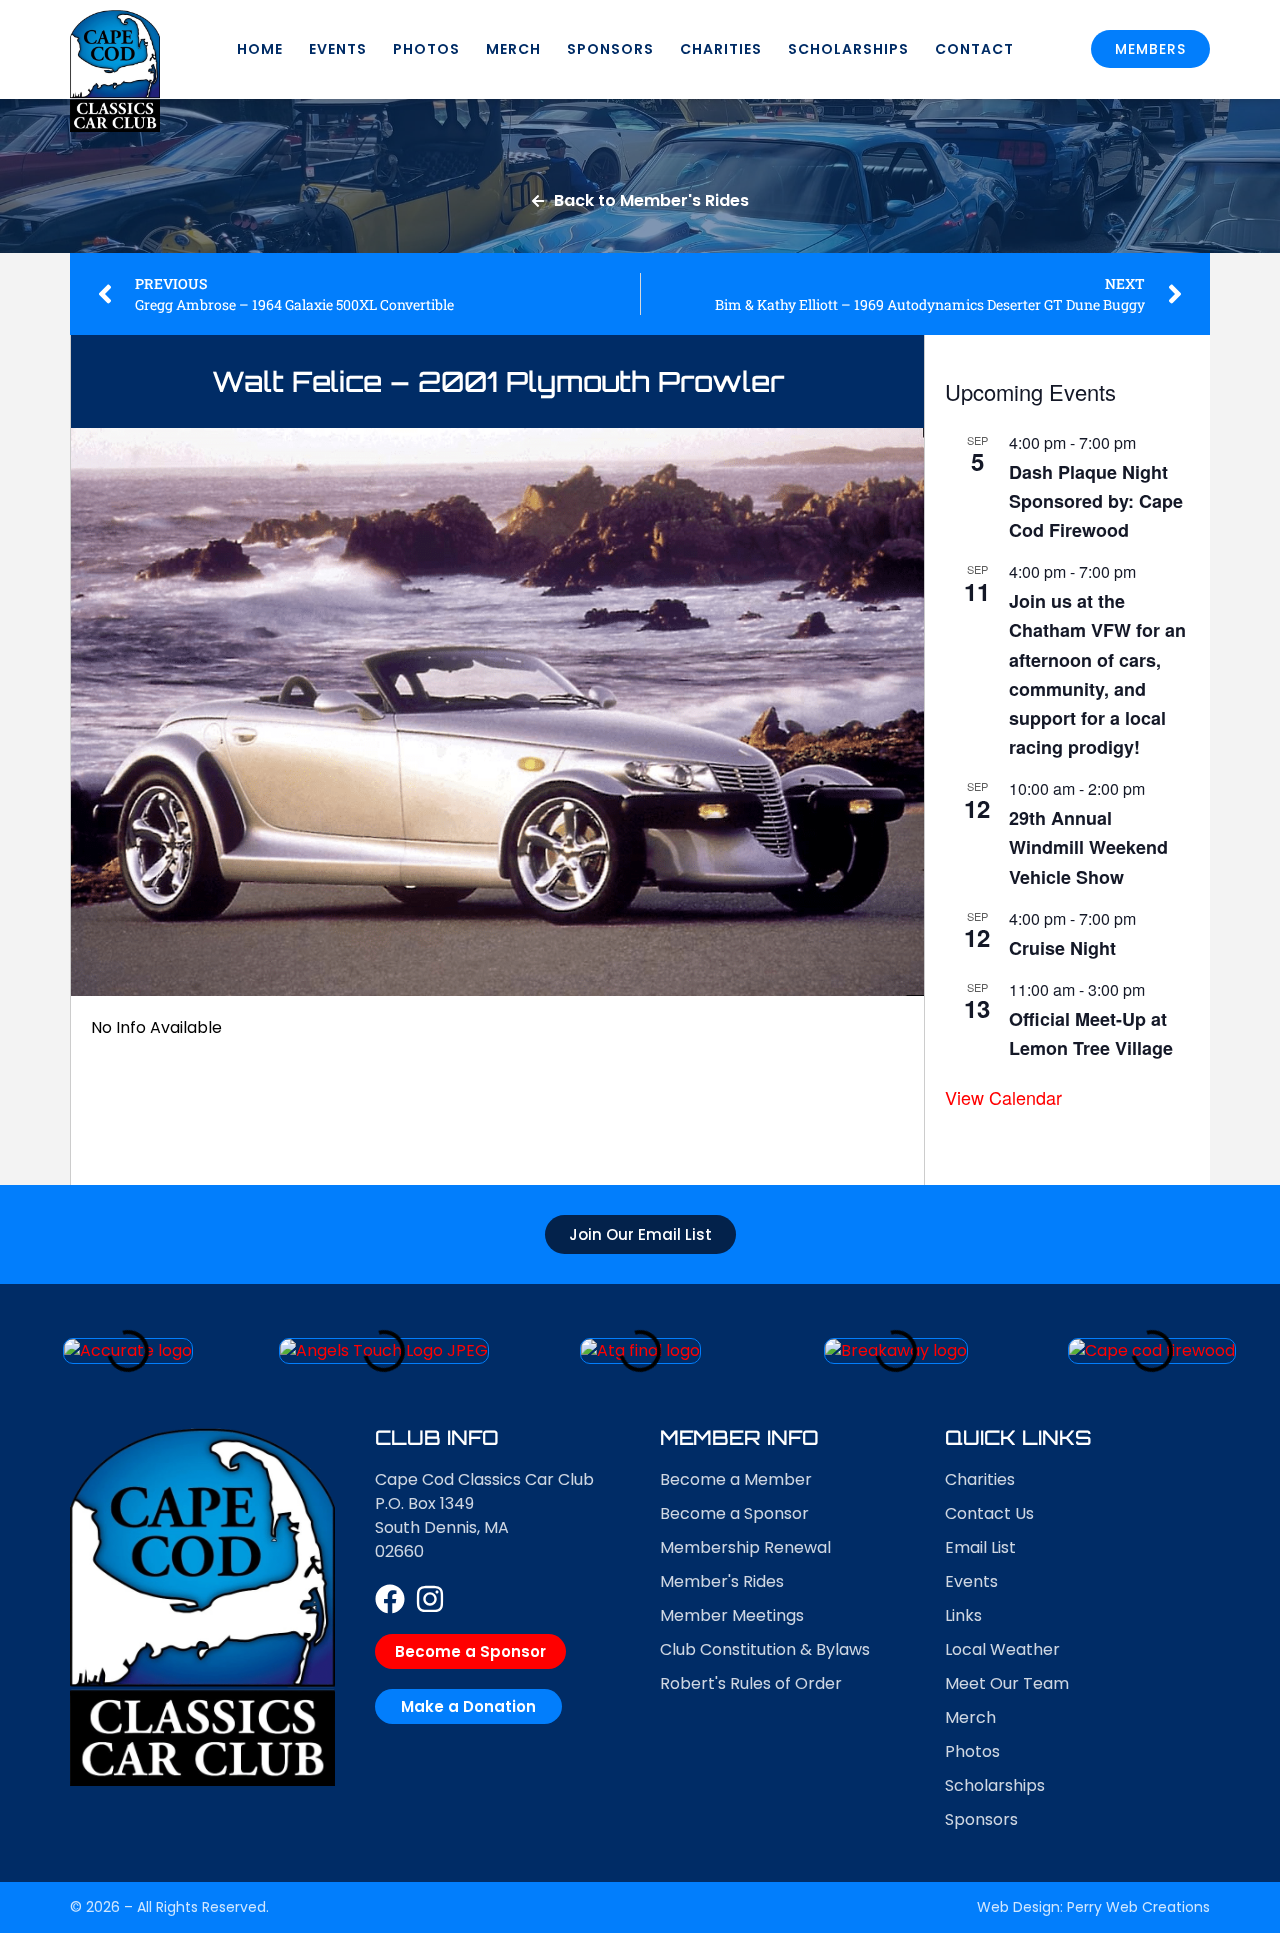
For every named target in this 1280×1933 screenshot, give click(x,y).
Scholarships (848, 49)
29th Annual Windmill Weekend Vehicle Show (1088, 847)
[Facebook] (390, 1599)
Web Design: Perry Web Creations (1093, 1907)
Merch (513, 49)
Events (338, 49)
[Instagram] (430, 1599)
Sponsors (610, 49)
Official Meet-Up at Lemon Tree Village (1091, 1033)
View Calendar (1003, 1097)
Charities (721, 49)
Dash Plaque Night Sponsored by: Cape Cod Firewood (1096, 501)
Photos (426, 49)
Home (260, 49)
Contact (974, 49)
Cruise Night (1062, 948)
